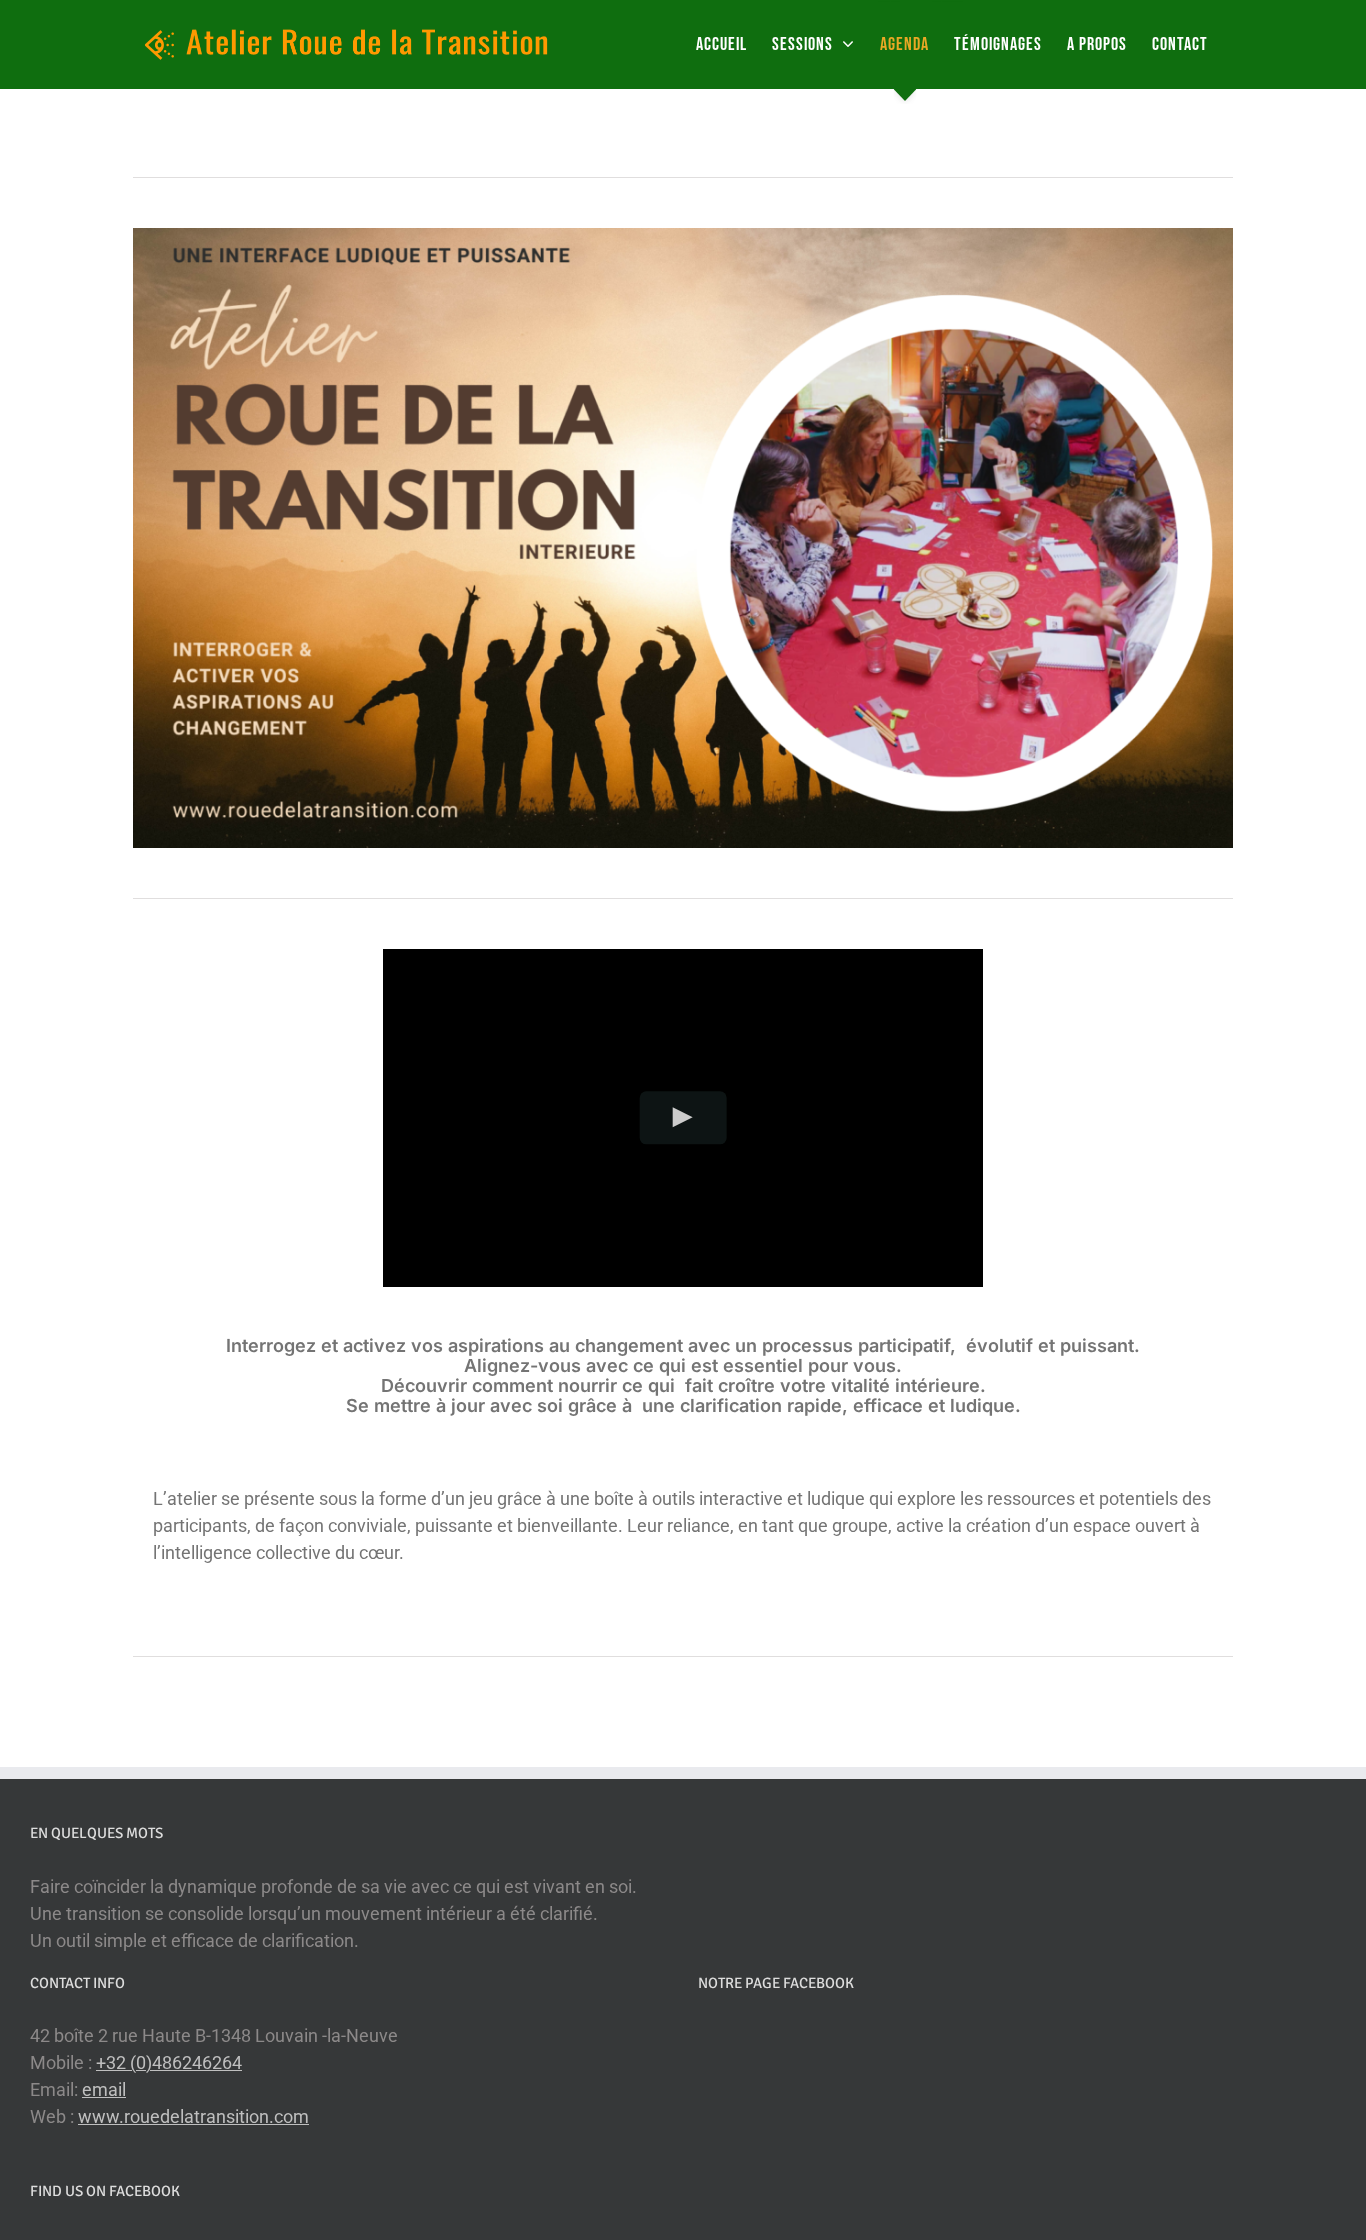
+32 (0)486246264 (169, 2062)
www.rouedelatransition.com (193, 2116)
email (104, 2089)
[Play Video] (683, 1117)
